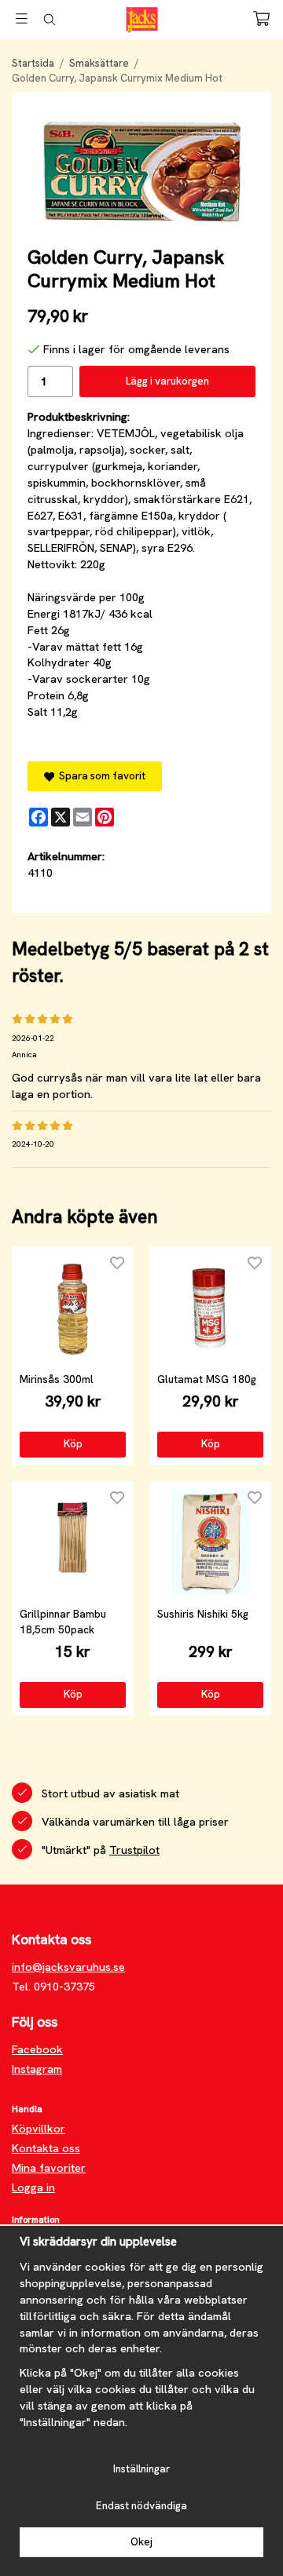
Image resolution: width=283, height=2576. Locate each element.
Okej (141, 2542)
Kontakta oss (46, 2148)
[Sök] (49, 20)
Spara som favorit (100, 776)
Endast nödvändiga (141, 2506)
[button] (73, 1444)
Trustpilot (134, 1850)
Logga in (33, 2187)
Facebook (37, 2049)
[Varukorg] (261, 18)
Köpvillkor (39, 2129)
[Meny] (22, 18)
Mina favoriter (49, 2168)
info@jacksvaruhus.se (68, 1967)
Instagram (37, 2069)
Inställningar (141, 2469)
